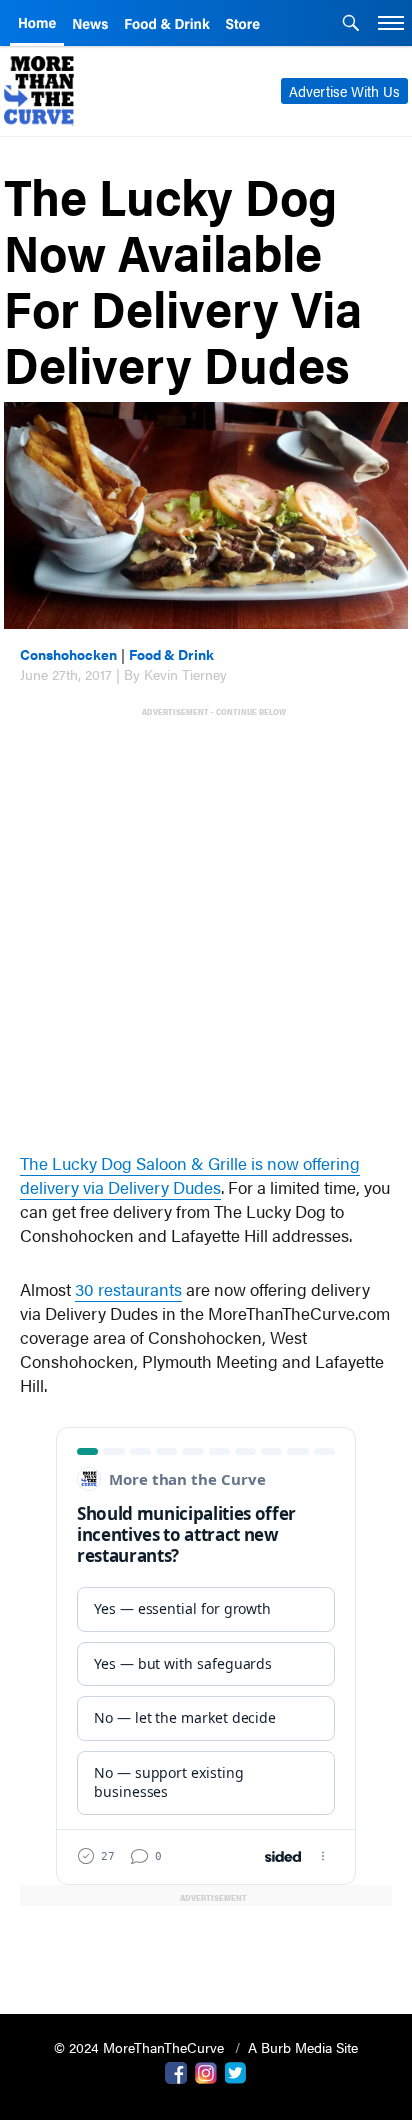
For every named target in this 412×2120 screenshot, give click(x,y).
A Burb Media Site (303, 2047)
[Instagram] (206, 2071)
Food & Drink (171, 654)
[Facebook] (176, 2071)
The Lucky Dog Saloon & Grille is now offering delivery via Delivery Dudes (190, 1175)
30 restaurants (128, 1289)
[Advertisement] (206, 925)
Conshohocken (68, 654)
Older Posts (206, 1947)
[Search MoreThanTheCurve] (351, 25)
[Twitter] (236, 2071)
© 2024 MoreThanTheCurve (141, 2047)
